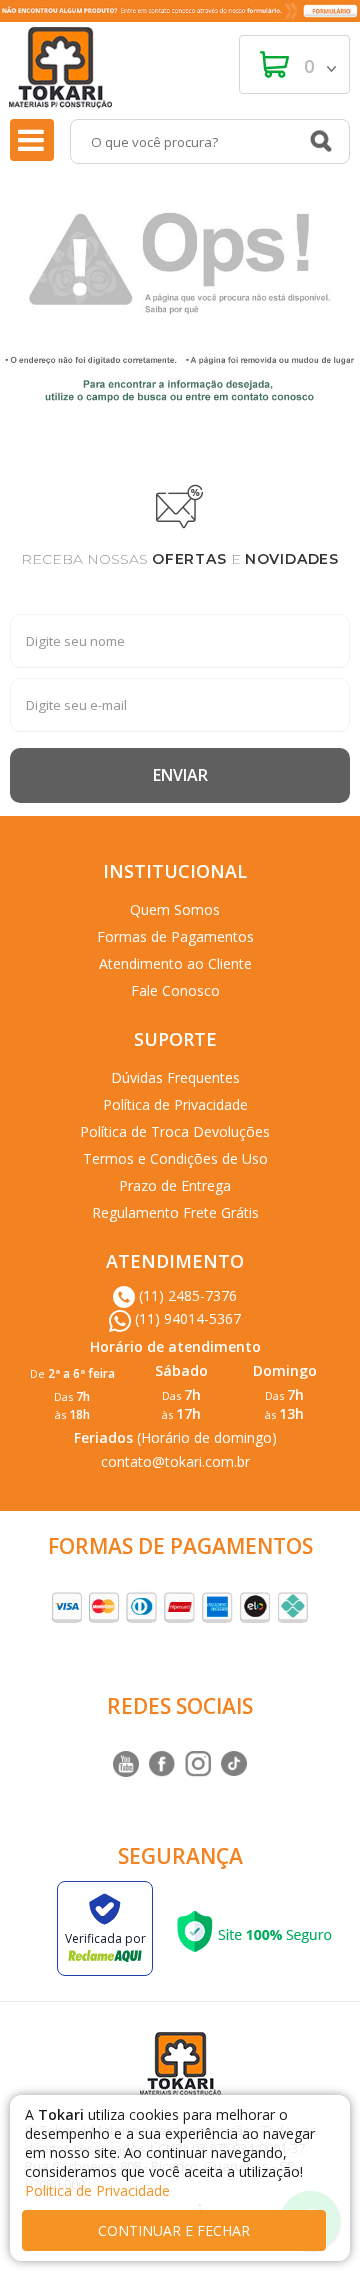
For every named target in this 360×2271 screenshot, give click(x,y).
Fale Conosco (175, 990)
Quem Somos (175, 909)
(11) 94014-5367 (186, 1318)
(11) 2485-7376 (186, 1295)
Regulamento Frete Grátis (175, 1212)
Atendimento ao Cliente (175, 963)
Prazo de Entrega (175, 1185)
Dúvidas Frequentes (175, 1077)
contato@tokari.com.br (175, 1461)
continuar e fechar (174, 2230)
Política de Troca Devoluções (175, 1131)
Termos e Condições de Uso (175, 1158)
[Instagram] (126, 1764)
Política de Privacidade (175, 1104)
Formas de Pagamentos (175, 936)
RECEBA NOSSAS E (180, 559)
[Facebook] (162, 1764)
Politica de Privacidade (97, 2190)
